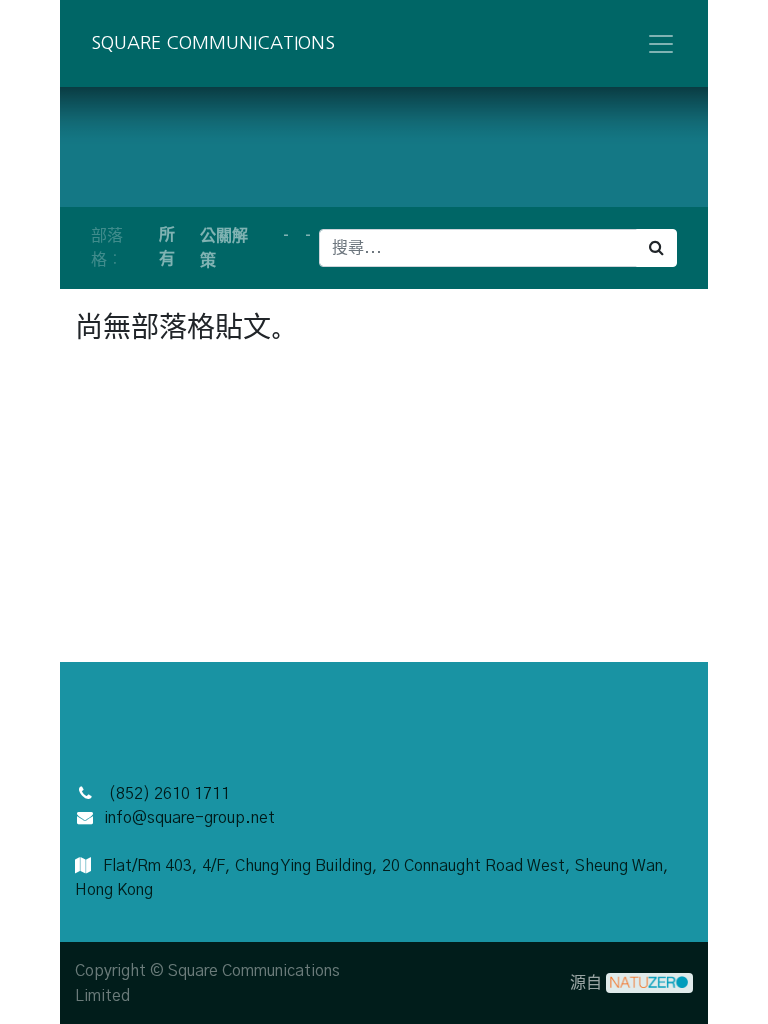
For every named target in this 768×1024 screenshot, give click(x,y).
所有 (167, 246)
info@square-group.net (189, 818)
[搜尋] (656, 248)
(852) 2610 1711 (169, 794)
